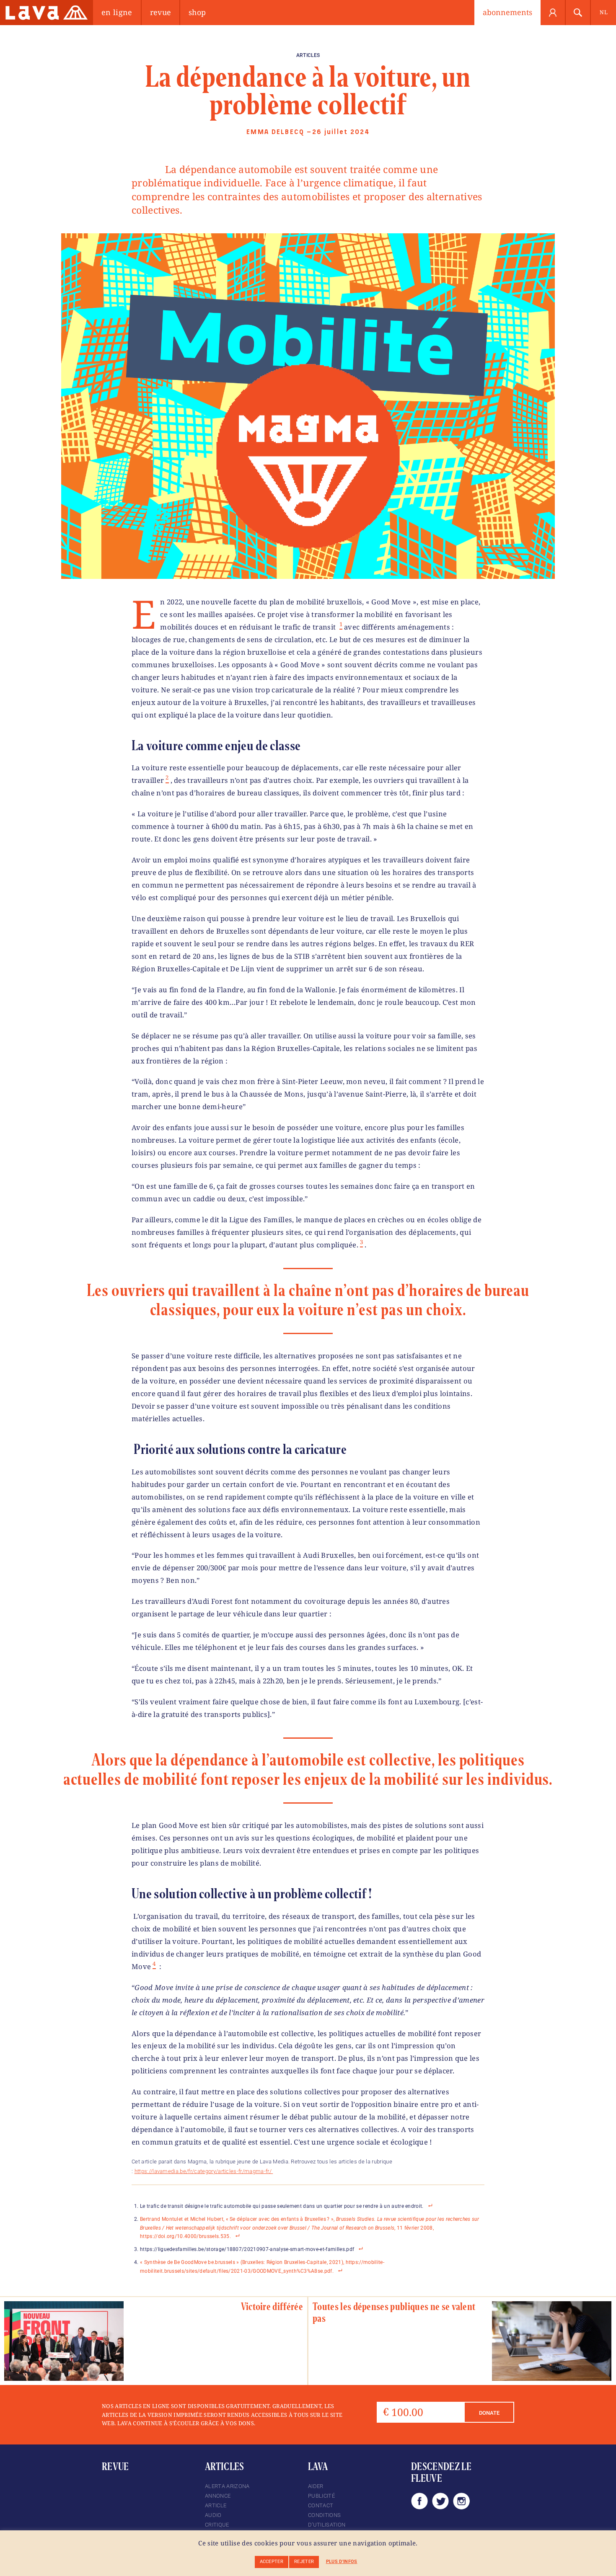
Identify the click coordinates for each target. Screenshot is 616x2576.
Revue (161, 12)
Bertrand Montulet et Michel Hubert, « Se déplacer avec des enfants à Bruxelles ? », (238, 2219)
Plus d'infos (342, 2562)
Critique (217, 2525)
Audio (213, 2515)
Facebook (419, 2501)
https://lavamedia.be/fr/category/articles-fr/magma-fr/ (204, 2171)
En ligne (117, 12)
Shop (197, 12)
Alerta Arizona (227, 2486)
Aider (316, 2486)
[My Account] (553, 13)
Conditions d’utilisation (327, 2520)
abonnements (507, 12)
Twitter (440, 2501)
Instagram (461, 2501)
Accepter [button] (272, 2562)
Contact (321, 2505)
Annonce (218, 2496)
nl (604, 12)
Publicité (321, 2496)
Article (216, 2505)
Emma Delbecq (275, 132)
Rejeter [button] (304, 2562)
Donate (489, 2413)
